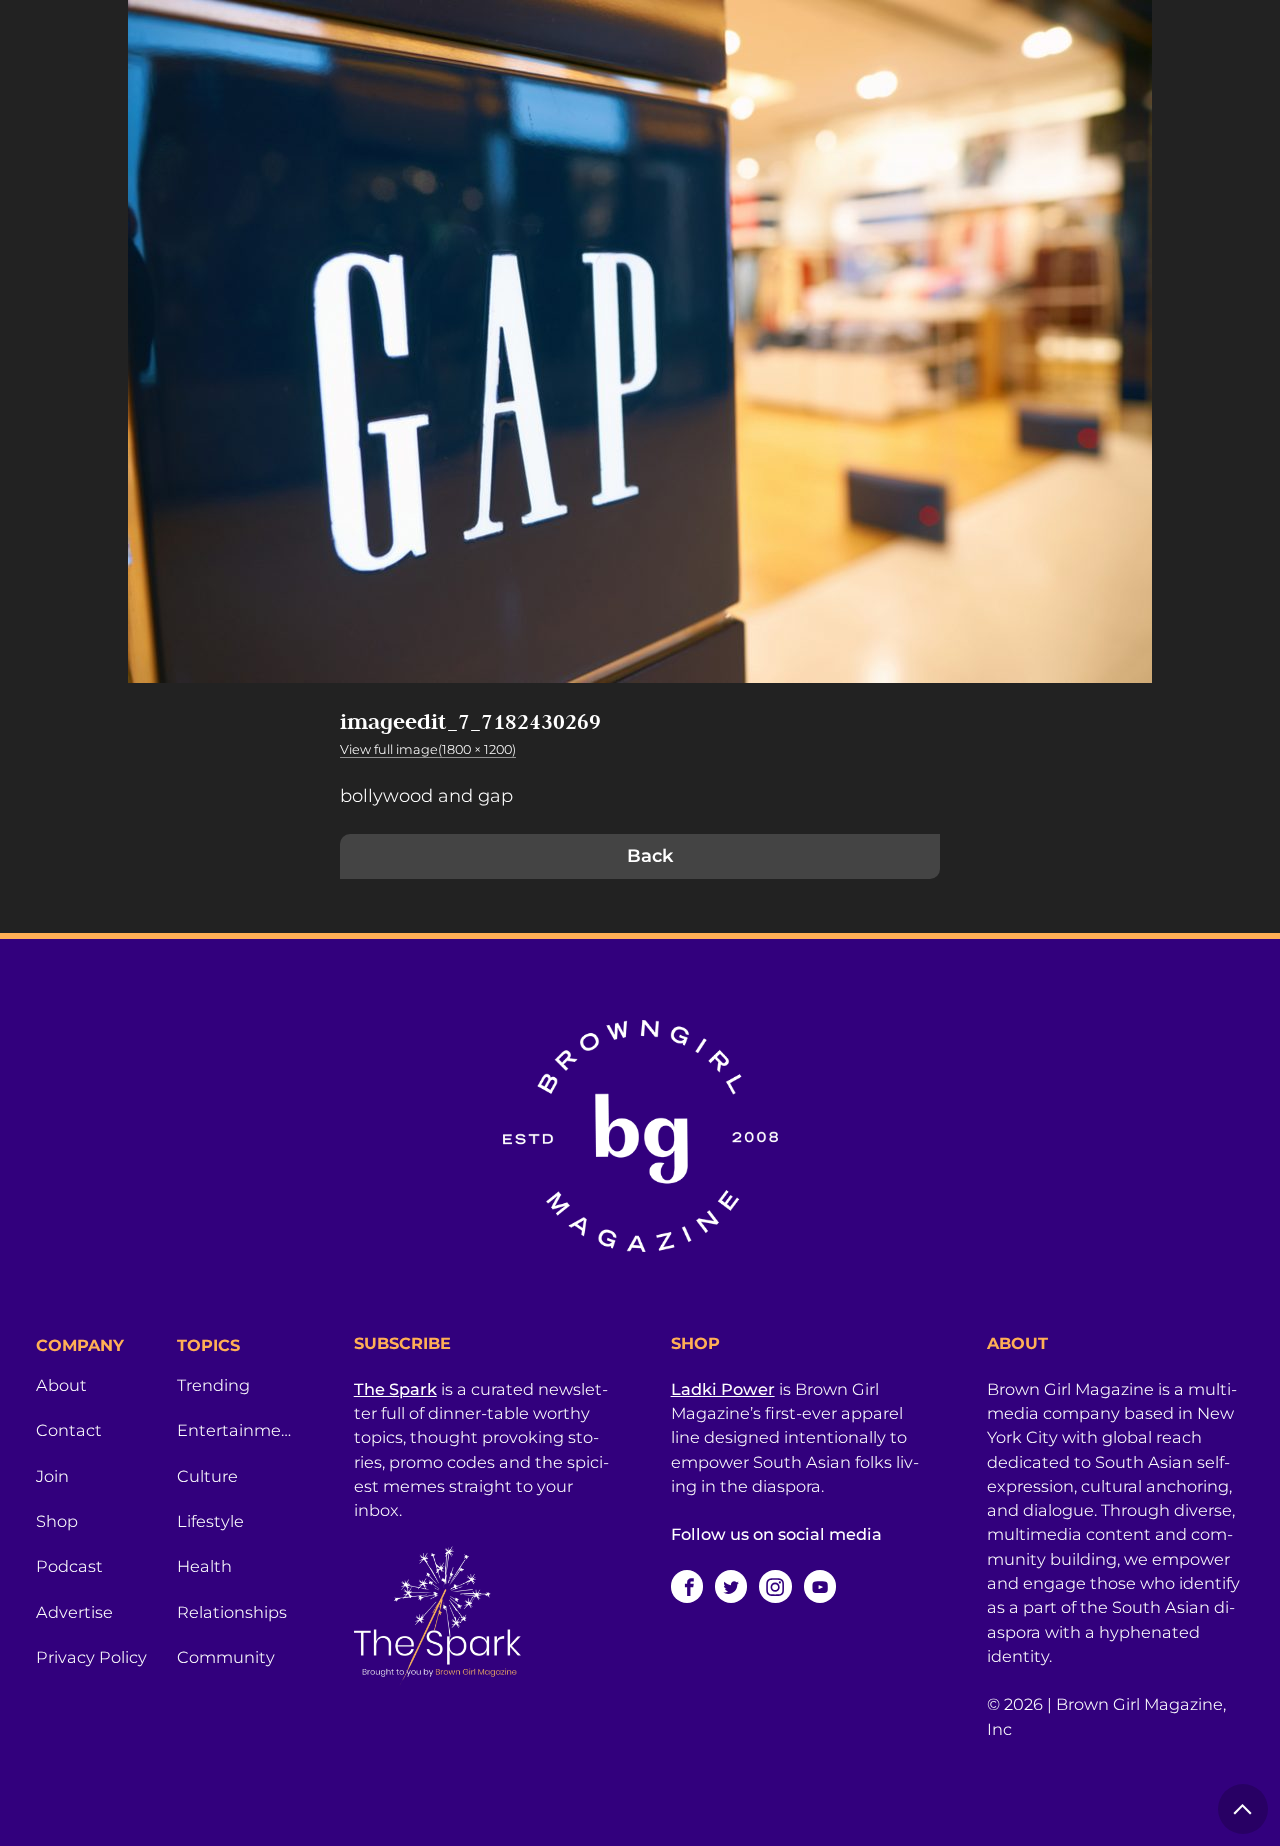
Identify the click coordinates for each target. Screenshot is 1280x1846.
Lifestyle (210, 1521)
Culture (207, 1476)
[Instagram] (775, 1586)
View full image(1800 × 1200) (428, 749)
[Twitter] (731, 1586)
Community (226, 1657)
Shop (57, 1521)
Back (650, 856)
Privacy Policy (91, 1657)
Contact (69, 1430)
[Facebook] (687, 1586)
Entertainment (235, 1430)
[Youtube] (820, 1586)
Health (204, 1566)
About (61, 1385)
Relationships (232, 1612)
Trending (213, 1385)
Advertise (74, 1612)
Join (52, 1476)
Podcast (69, 1566)
